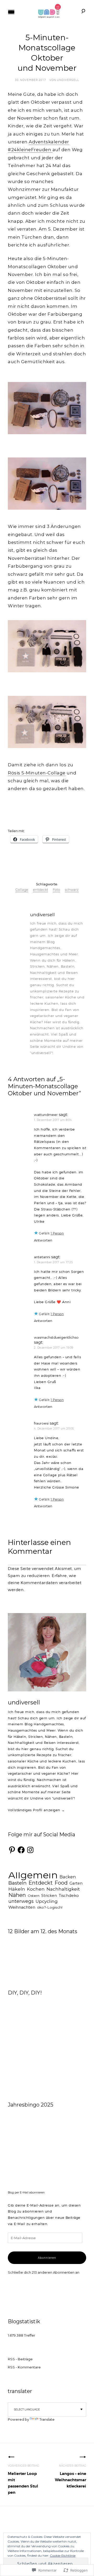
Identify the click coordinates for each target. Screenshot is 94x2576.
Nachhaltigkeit (63, 1889)
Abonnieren (47, 2258)
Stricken (49, 1896)
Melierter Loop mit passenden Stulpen (23, 2480)
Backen (68, 1877)
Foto (56, 890)
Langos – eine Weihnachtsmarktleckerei (70, 2476)
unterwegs (21, 1901)
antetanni (42, 1257)
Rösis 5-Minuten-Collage (37, 773)
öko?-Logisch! (50, 1907)
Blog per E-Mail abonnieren (26, 2193)
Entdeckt (41, 1883)
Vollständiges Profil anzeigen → (36, 1810)
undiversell (68, 80)
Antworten (43, 1240)
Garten (76, 1883)
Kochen (36, 1889)
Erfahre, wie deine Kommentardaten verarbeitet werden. (45, 1583)
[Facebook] (21, 1850)
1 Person (57, 1233)
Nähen (17, 1895)
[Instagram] (30, 1850)
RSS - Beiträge (20, 2359)
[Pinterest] (12, 1850)
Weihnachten (22, 1907)
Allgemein (33, 1875)
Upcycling (47, 1901)
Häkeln (17, 1889)
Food (61, 1883)
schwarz (72, 890)
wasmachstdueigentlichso (56, 1337)
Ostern (34, 1896)
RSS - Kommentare (24, 2367)
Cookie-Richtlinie (63, 2556)
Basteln (17, 1883)
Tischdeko (69, 1896)
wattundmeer (46, 1115)
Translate (47, 2419)
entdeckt (40, 890)
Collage (22, 890)
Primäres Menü (11, 12)
